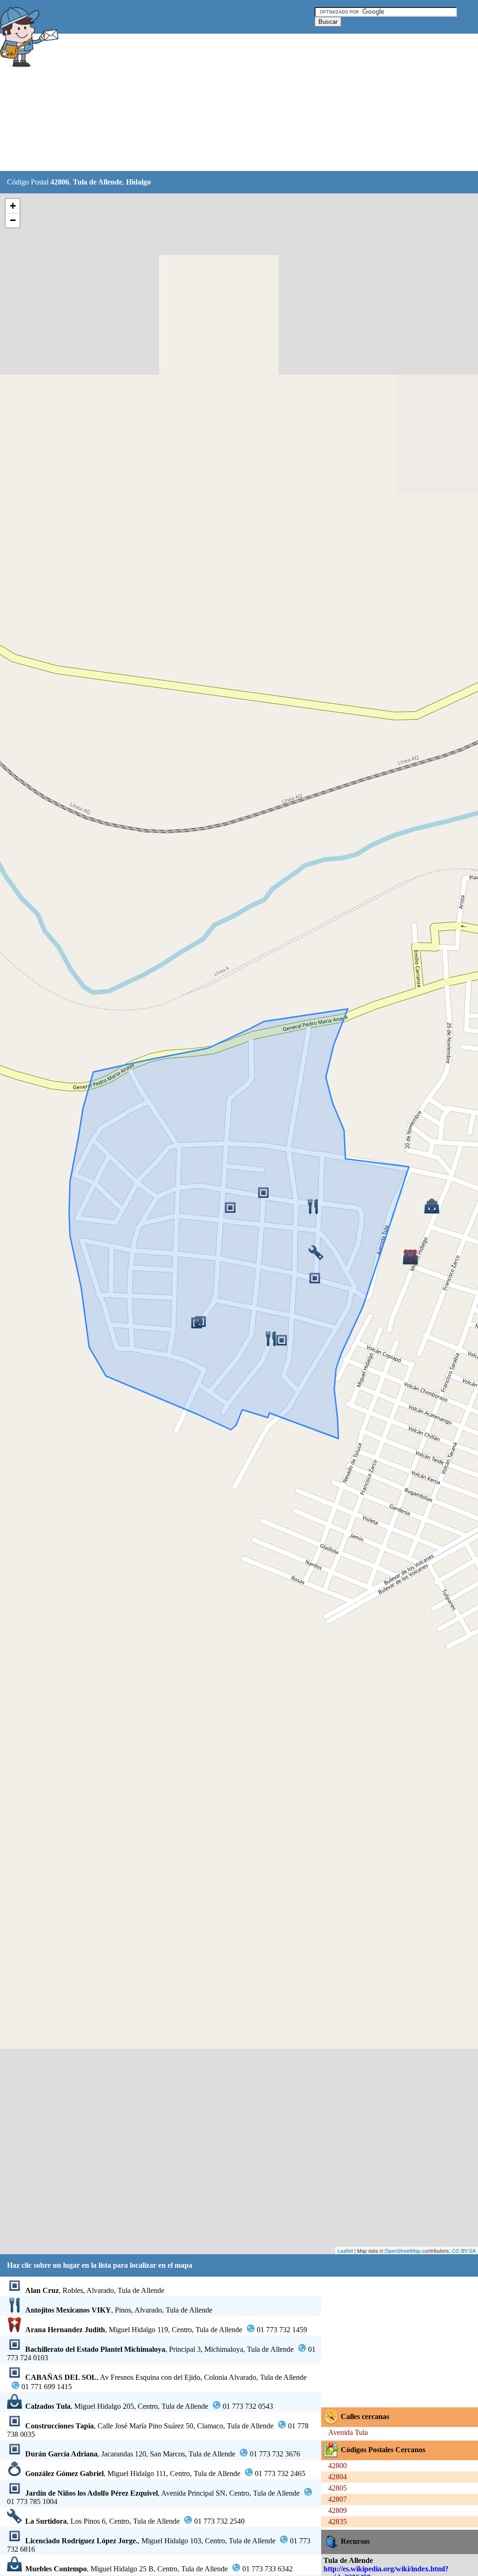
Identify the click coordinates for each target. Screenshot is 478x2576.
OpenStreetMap (403, 2250)
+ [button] (13, 206)
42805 (337, 2488)
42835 (337, 2522)
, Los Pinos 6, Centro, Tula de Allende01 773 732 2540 (135, 2521)
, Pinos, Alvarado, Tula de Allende (119, 2310)
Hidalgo (138, 182)
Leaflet (345, 2250)
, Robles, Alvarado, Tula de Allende (95, 2290)
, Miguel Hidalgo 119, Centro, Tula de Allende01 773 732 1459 (166, 2330)
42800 (337, 2466)
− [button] (13, 220)
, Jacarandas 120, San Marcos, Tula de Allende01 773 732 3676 (163, 2454)
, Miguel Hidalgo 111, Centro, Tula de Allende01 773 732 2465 (165, 2473)
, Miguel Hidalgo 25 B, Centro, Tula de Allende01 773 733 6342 (159, 2569)
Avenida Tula (348, 2432)
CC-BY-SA (464, 2250)
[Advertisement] (233, 103)
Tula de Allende (98, 182)
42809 (337, 2510)
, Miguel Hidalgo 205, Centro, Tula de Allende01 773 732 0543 (149, 2406)
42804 (337, 2477)
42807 (337, 2499)
